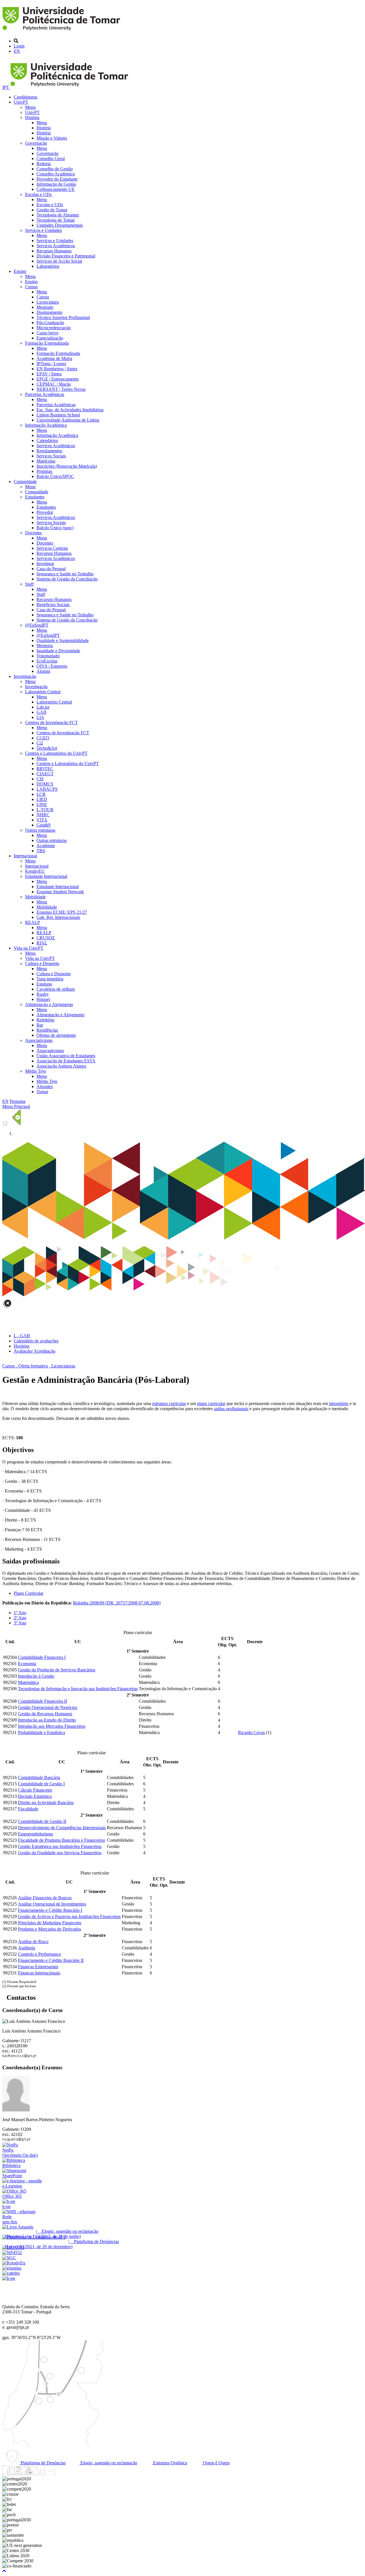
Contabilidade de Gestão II (42, 1821)
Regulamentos (49, 451)
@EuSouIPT (37, 625)
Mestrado (45, 307)
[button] (4, 2571)
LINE (42, 805)
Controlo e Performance (39, 1954)
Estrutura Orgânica (170, 2463)
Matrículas (46, 461)
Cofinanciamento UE (56, 189)
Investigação (25, 676)
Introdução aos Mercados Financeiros (52, 1726)
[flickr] (50, 2474)
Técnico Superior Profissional (63, 317)
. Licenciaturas (62, 1366)
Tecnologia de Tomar (56, 220)
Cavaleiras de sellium (56, 989)
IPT (6, 87)
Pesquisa (18, 1101)
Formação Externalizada (47, 343)
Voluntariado (48, 656)
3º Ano (20, 1623)
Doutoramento (49, 312)
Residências (47, 1030)
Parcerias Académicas (45, 394)
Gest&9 (43, 825)
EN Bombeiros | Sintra (57, 369)
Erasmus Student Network (60, 892)
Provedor (45, 512)
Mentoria (45, 646)
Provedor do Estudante (57, 179)
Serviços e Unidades (43, 230)
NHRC (43, 815)
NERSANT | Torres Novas (61, 389)
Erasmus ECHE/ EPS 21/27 (62, 912)
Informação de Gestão (56, 184)
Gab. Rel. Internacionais (58, 917)
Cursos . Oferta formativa (25, 1366)
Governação (36, 143)
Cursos (31, 287)
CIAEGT (45, 774)
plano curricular (211, 1403)
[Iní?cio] (62, 31)
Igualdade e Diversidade (58, 651)
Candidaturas (26, 97)
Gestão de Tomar (52, 210)
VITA (42, 820)
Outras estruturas (40, 830)
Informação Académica (46, 425)
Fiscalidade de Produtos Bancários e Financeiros (61, 1840)
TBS (41, 851)
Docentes (34, 533)
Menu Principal (16, 1106)
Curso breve (47, 333)
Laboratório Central (43, 692)
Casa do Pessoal (51, 569)
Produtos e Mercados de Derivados (49, 1929)
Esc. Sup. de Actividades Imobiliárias (70, 410)
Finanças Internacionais (39, 1973)
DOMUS (45, 784)
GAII (41, 712)
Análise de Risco (33, 1942)
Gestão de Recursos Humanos (45, 1714)
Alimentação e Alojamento (49, 1004)
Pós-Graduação (50, 323)
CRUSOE (46, 938)
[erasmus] (12, 2268)
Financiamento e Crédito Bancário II (51, 1960)
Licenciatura (48, 302)
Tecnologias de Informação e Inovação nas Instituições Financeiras (78, 1689)
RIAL (42, 943)
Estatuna (44, 984)
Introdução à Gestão (36, 1676)
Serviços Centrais (52, 548)
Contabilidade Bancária (39, 1777)
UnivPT (21, 102)
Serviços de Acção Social (59, 261)
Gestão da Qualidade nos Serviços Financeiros (60, 1853)
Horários (22, 1346)
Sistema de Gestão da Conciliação (67, 579)
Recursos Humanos (54, 251)
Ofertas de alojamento (56, 1035)
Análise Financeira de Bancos (45, 1898)
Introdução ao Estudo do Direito (47, 1720)
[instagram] (18, 2474)
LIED (42, 799)
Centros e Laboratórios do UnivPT (56, 753)
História (32, 117)
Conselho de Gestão (55, 169)
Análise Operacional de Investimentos (52, 1904)
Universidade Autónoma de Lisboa (68, 420)
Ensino (20, 271)
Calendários (47, 440)
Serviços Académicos (56, 246)
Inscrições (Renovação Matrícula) (67, 466)
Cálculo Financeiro (35, 1790)
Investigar (45, 564)
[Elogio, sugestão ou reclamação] (18, 2227)
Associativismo (39, 1040)
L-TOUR (45, 810)
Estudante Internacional (46, 876)
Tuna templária (50, 979)
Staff (29, 584)
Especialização (50, 338)
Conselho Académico (56, 174)
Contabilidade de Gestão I (41, 1784)
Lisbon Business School (58, 415)
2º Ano (20, 1618)
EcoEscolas (47, 661)
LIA (40, 717)
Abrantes (45, 1086)
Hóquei (43, 999)
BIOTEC (45, 769)
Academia (46, 846)
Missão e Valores (52, 138)
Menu (30, 107)
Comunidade (25, 482)
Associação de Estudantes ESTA (66, 1061)
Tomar (42, 1092)
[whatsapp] (61, 2474)
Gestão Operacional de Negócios (48, 1707)
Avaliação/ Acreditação (35, 1351)
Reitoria (44, 164)
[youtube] (29, 2474)
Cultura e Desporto (42, 963)
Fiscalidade (28, 1809)
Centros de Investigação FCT (51, 722)
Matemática (28, 1682)
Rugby (43, 994)
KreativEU (35, 871)
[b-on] (9, 2278)
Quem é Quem (216, 2463)
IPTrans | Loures (51, 364)
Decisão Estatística (35, 1796)
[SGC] (9, 2258)
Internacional (25, 856)
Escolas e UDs (38, 194)
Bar (40, 1025)
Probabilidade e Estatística (41, 1732)
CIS (40, 779)
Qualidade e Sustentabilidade (63, 640)
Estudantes (35, 497)
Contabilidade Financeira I (42, 1657)
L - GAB (22, 1336)
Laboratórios (48, 266)
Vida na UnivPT (29, 948)
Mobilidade (35, 897)
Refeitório (45, 1020)
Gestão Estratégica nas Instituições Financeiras (60, 1846)
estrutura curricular (169, 1403)
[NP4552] (12, 2253)
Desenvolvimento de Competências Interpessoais (62, 1828)
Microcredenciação (54, 328)
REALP (33, 922)
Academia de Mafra (54, 358)
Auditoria (27, 1948)
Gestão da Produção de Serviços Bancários (57, 1670)
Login (19, 46)
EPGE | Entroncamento (58, 379)
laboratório (339, 1403)
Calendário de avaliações (36, 1341)
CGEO (43, 738)
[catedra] (11, 2273)
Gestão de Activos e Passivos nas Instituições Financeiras (69, 1916)
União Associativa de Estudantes (66, 1056)
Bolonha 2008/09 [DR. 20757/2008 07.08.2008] (117, 1603)
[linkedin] (40, 2474)
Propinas (44, 471)
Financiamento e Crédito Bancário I (50, 1910)
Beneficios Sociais (53, 605)
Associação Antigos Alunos (61, 1066)
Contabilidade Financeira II (42, 1701)
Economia (27, 1664)
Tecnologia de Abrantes (58, 215)
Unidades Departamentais (60, 225)
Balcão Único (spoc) (55, 528)
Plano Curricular (29, 1593)
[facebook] (7, 2474)
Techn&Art (47, 748)
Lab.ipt (43, 707)
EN (17, 51)
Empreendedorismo (36, 1834)
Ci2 (40, 743)
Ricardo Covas (252, 1732)
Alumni (43, 671)
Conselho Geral (51, 159)
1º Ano (20, 1613)
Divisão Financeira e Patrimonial (66, 256)
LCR (41, 794)
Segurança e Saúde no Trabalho (65, 574)
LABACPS (47, 789)
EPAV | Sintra (49, 374)
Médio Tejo (36, 1071)
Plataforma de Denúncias (42, 2463)
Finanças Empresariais (38, 1967)
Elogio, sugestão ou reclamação (108, 2463)
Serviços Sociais (51, 456)
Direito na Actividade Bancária (46, 1803)
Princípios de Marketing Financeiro (50, 1923)
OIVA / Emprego (52, 666)
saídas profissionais (231, 1409)
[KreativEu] (14, 2263)
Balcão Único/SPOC (55, 476)
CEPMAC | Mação (54, 384)
